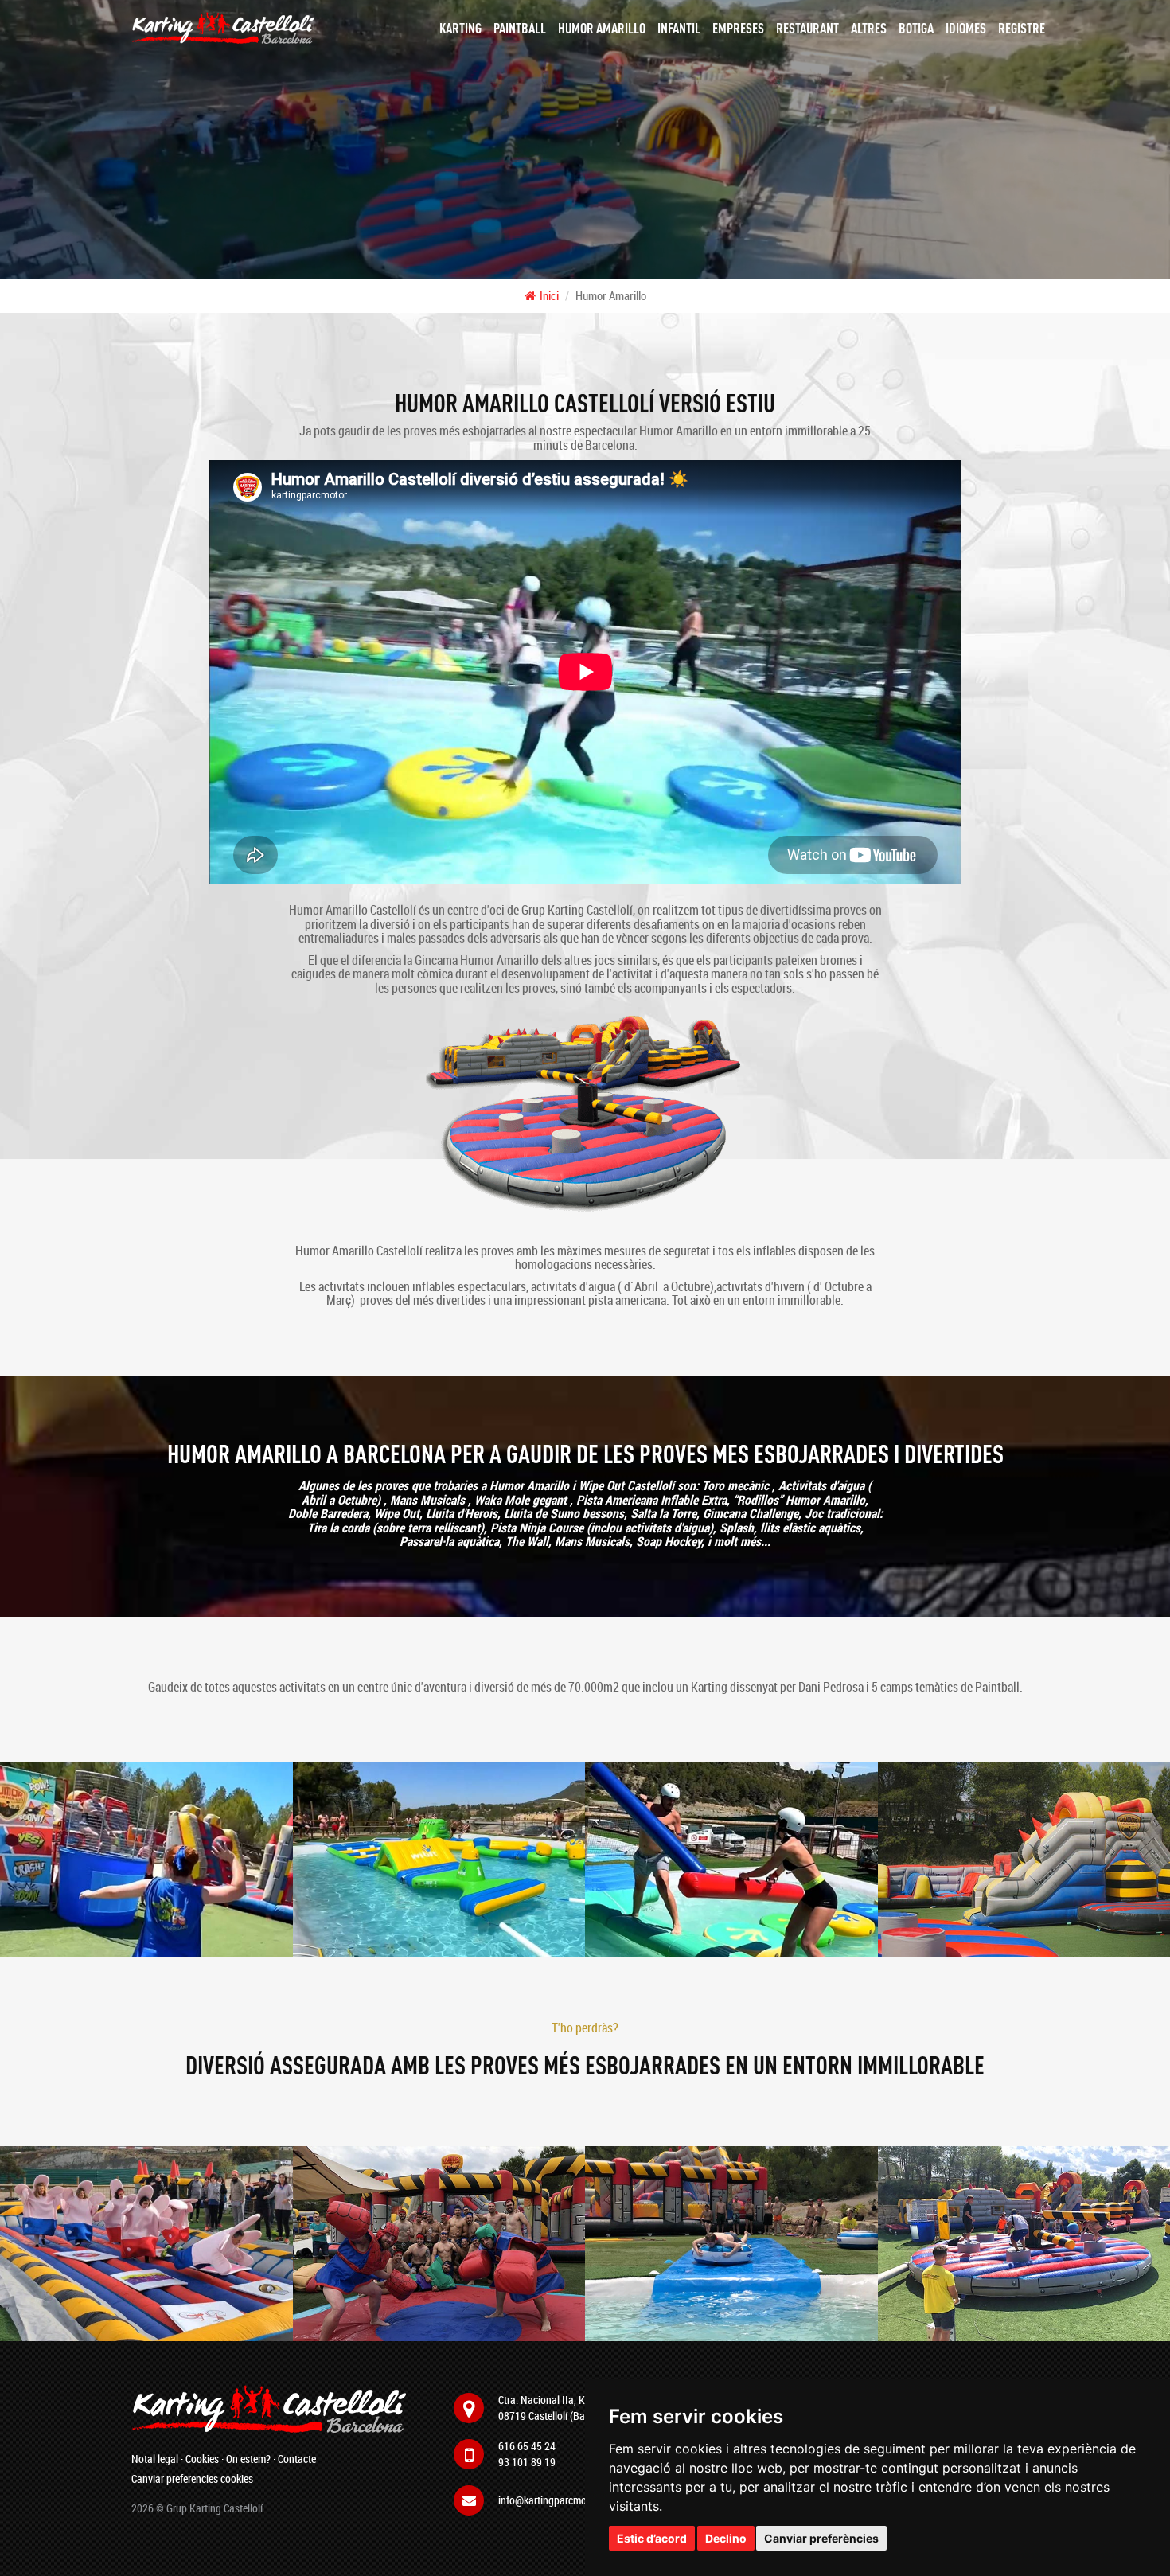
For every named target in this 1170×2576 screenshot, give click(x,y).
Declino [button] (726, 2538)
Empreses (738, 28)
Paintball (520, 28)
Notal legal (155, 2459)
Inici (549, 295)
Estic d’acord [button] (652, 2538)
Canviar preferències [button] (821, 2538)
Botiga (916, 28)
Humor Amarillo (602, 28)
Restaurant (807, 28)
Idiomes (966, 28)
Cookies (202, 2459)
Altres (869, 28)
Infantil (679, 28)
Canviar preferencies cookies (192, 2478)
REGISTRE (1022, 28)
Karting (460, 28)
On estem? (248, 2459)
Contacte (297, 2459)
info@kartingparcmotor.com (558, 2500)
